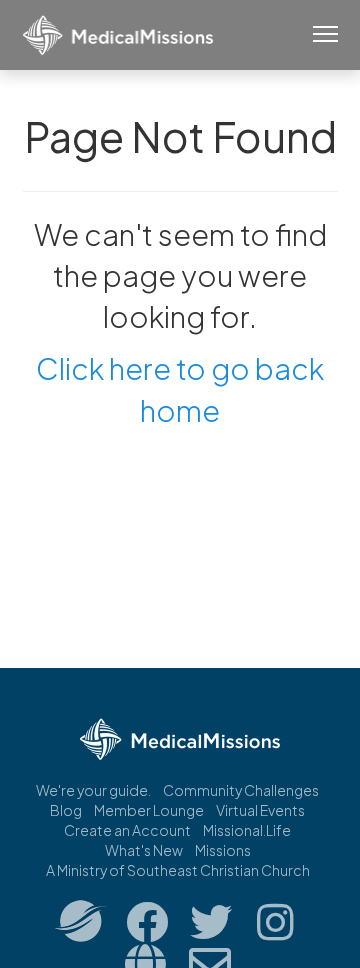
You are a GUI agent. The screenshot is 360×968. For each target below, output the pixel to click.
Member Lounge (149, 810)
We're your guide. (93, 790)
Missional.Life (247, 830)
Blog (66, 810)
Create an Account (127, 830)
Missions (223, 850)
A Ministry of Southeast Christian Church (178, 870)
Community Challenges (241, 790)
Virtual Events (260, 810)
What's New (144, 850)
